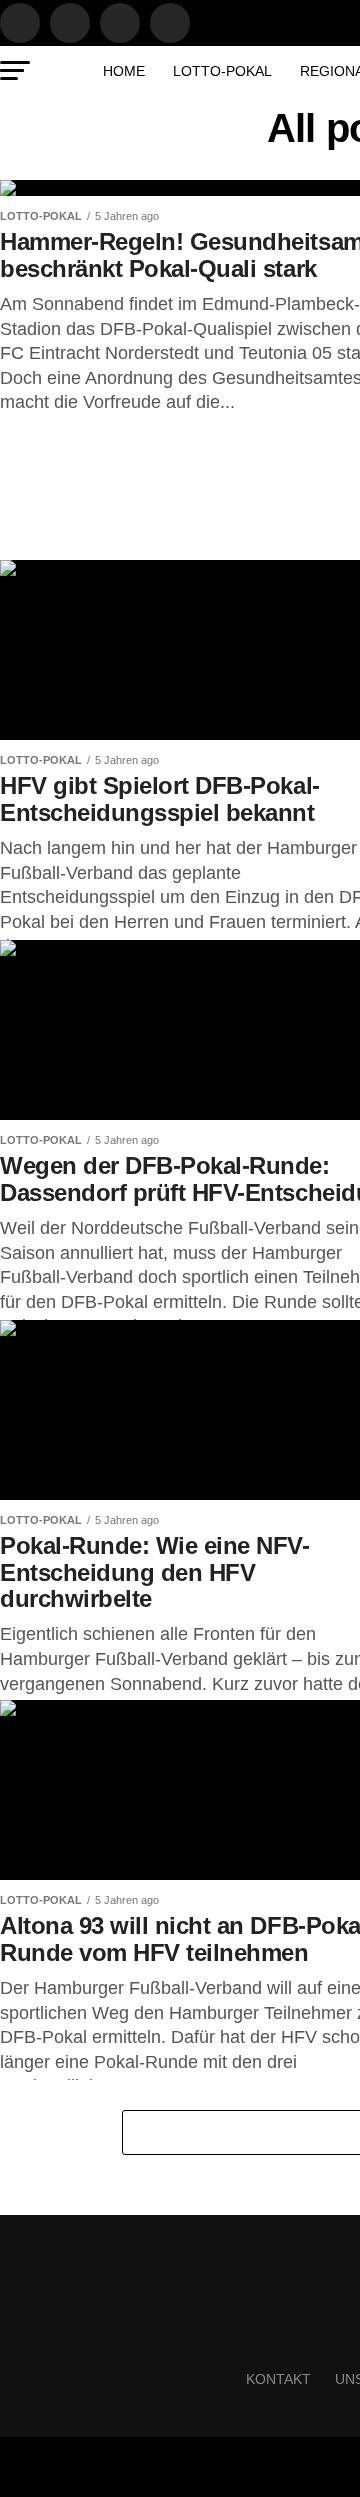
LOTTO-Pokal (222, 71)
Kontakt (278, 2379)
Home (124, 71)
